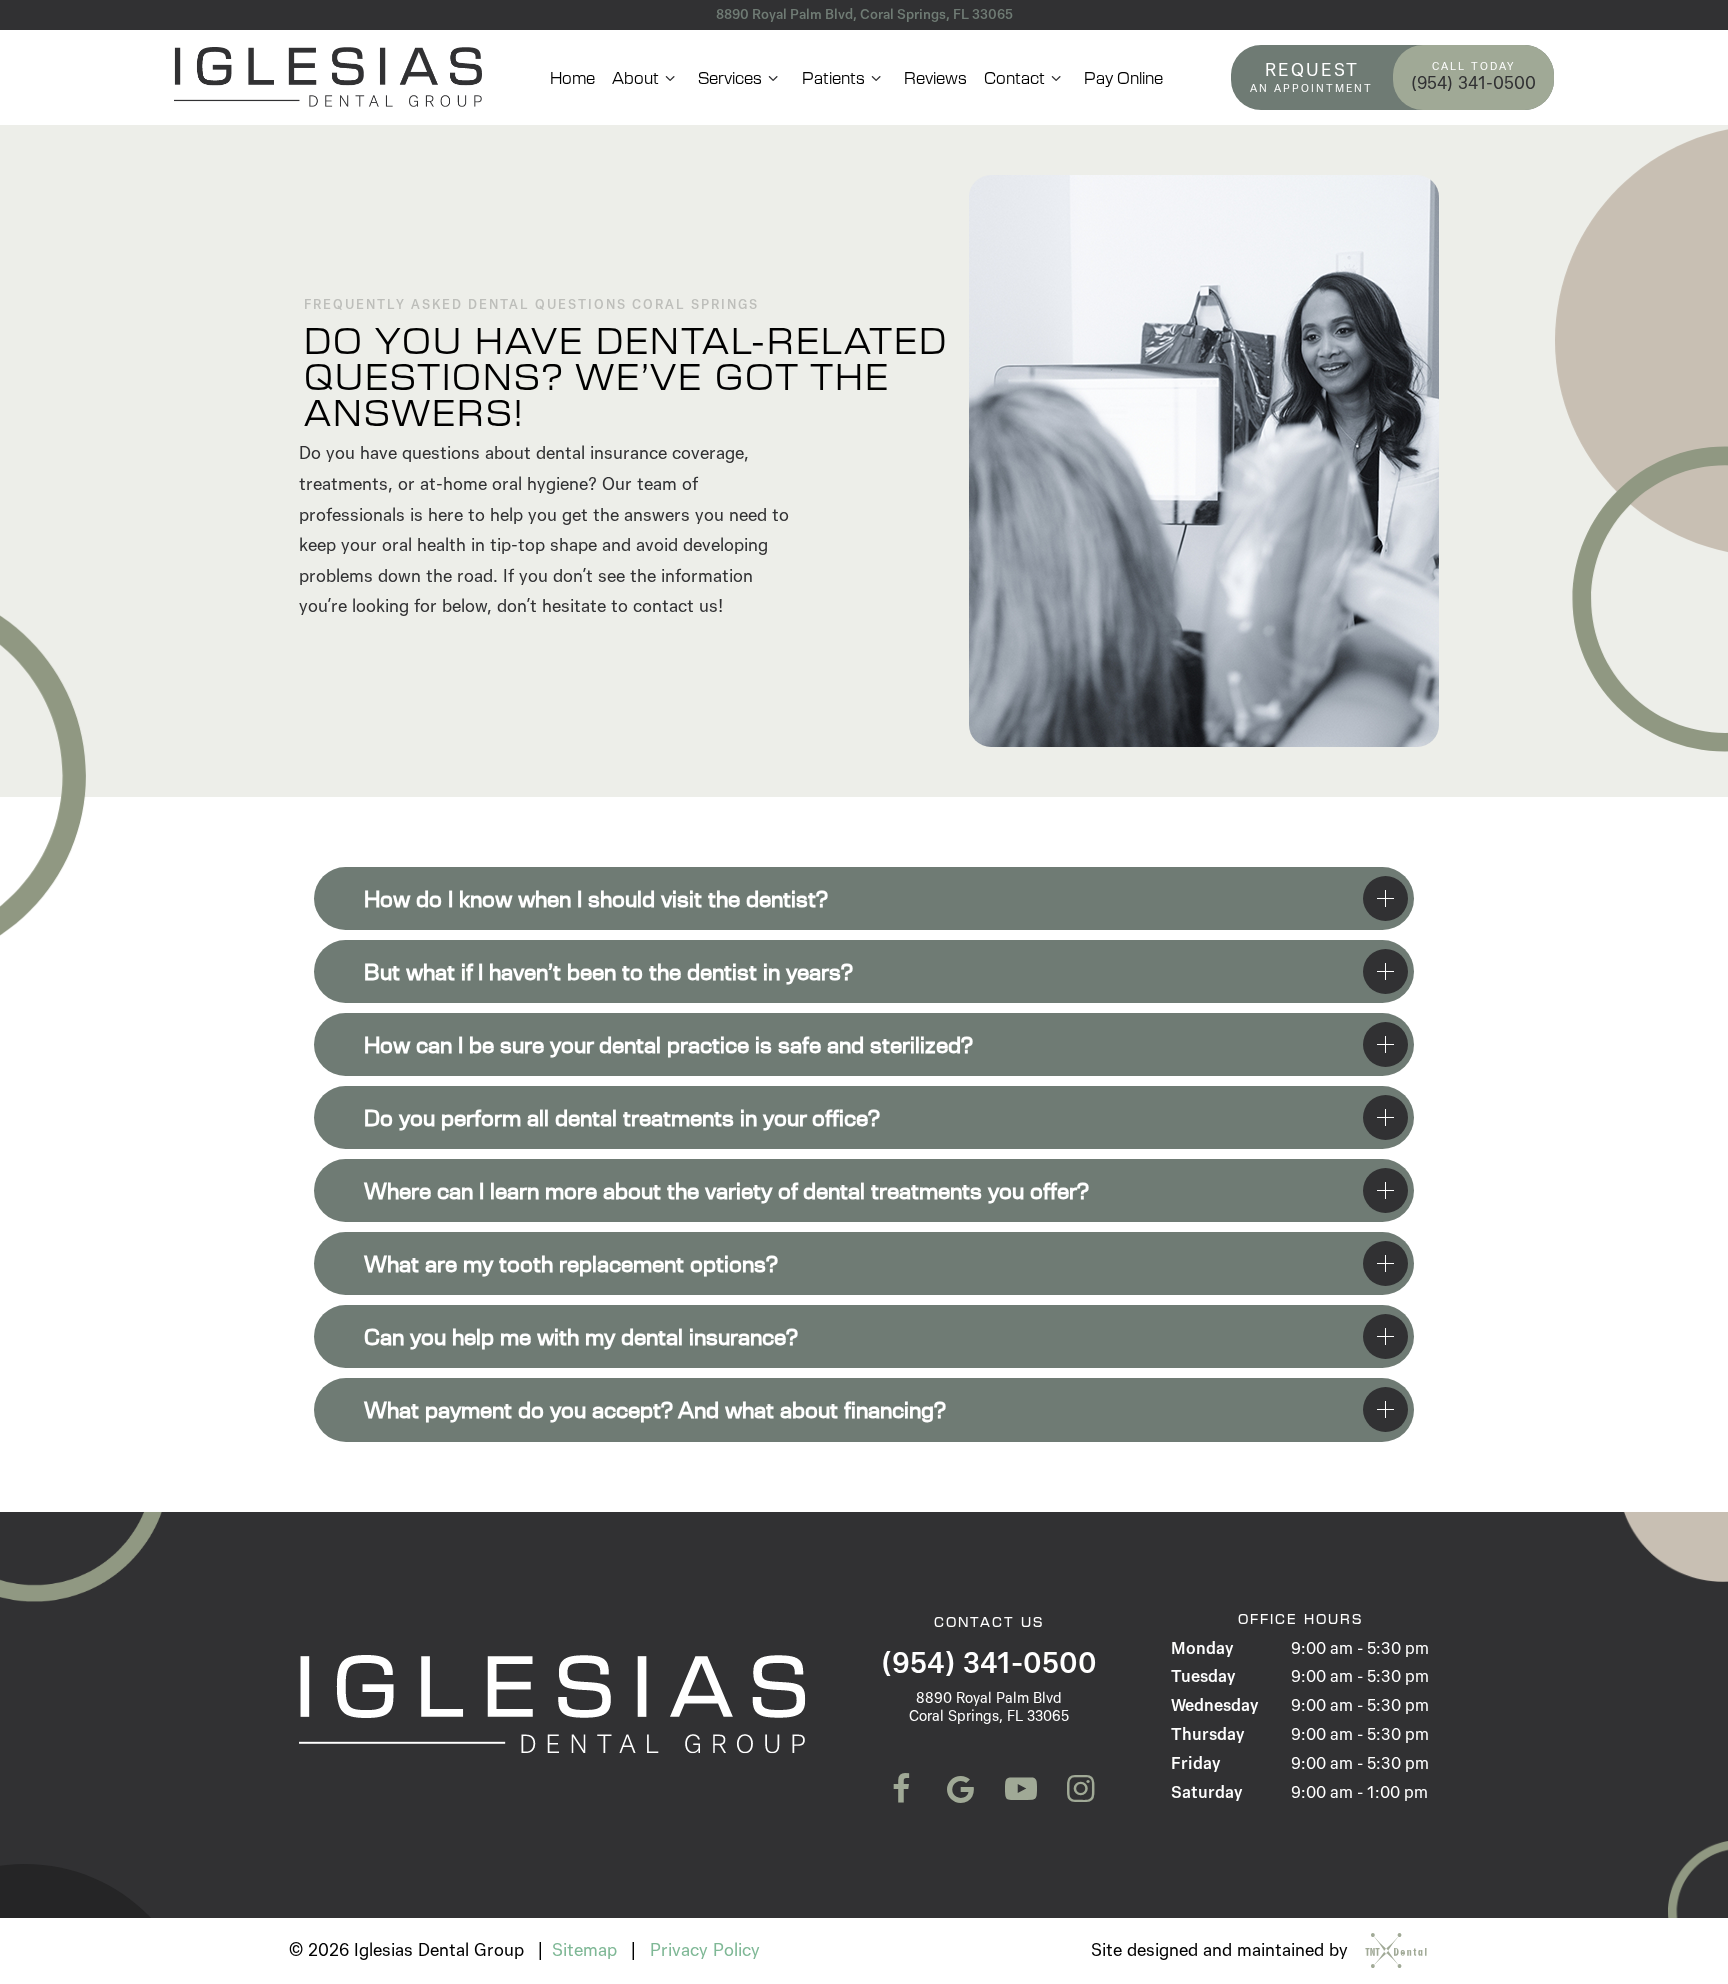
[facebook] (899, 1790)
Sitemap (584, 1950)
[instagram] (1079, 1790)
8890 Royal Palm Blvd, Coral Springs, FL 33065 (864, 14)
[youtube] (1019, 1790)
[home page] (328, 77)
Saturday (1206, 1792)
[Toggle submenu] (670, 77)
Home (572, 77)
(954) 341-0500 (1473, 78)
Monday (1202, 1648)
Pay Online (1123, 77)
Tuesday (1203, 1676)
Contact (1014, 77)
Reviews (935, 77)
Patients (833, 77)
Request (1311, 76)
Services (730, 77)
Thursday (1207, 1734)
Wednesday (1214, 1705)
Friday (1195, 1763)
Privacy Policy (705, 1950)
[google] (959, 1790)
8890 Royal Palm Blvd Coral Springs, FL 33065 (989, 1707)
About (635, 77)
